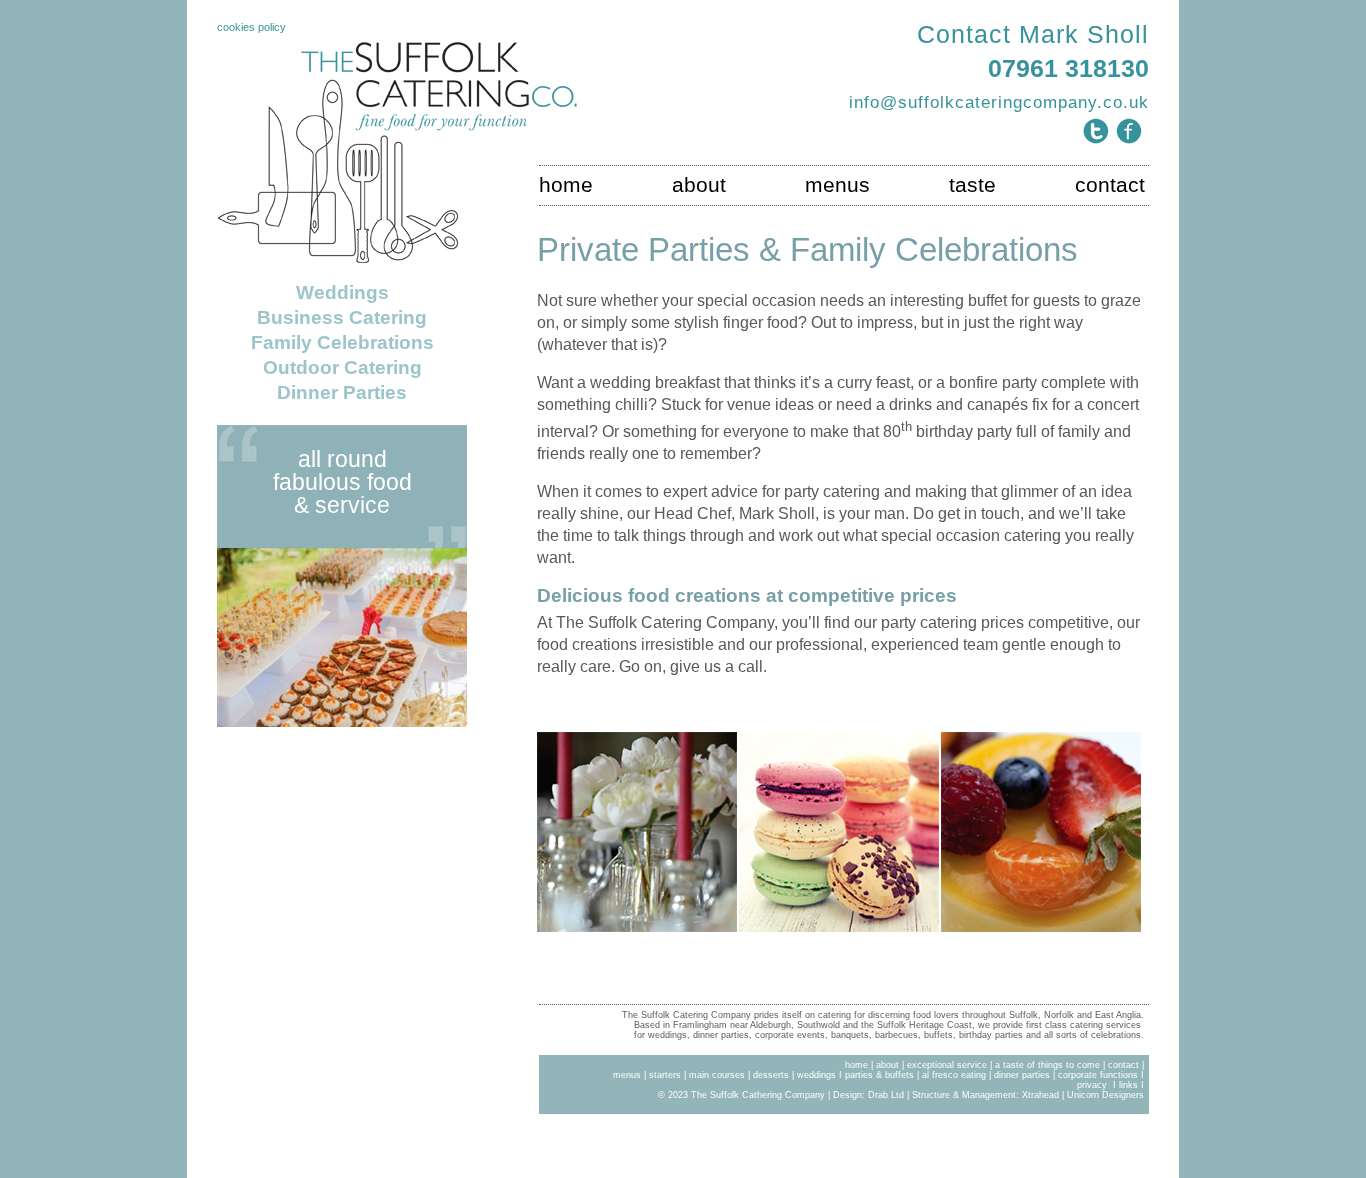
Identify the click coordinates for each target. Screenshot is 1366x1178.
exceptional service (947, 1065)
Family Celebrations (342, 342)
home (566, 185)
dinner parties (1022, 1075)
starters (665, 1075)
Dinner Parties (342, 392)
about (699, 185)
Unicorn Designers (1105, 1095)
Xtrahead (1040, 1095)
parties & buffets (878, 1075)
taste (972, 185)
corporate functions (1098, 1075)
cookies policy (251, 27)
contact (1110, 185)
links (1128, 1085)
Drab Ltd (886, 1095)
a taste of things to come (1047, 1065)
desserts (771, 1075)
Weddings (342, 292)
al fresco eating (954, 1075)
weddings (816, 1075)
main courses (718, 1075)
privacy (1093, 1085)
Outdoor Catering (342, 367)
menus (837, 185)
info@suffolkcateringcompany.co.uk (999, 102)
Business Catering (342, 317)
